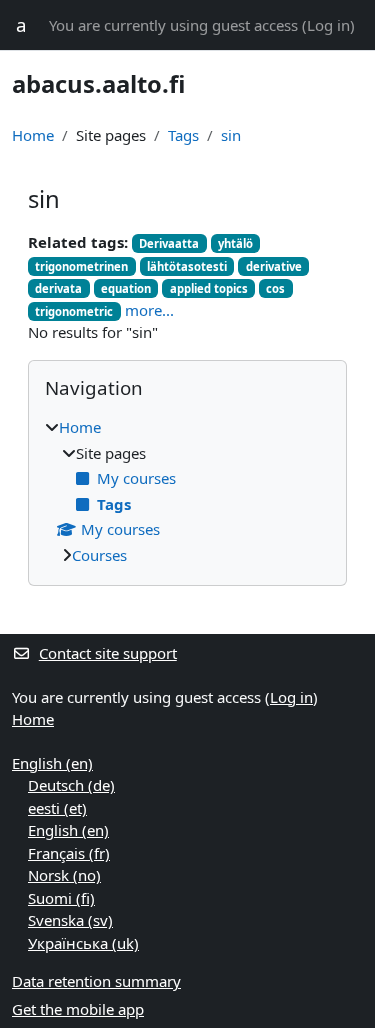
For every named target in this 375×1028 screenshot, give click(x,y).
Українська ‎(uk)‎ (83, 943)
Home (33, 135)
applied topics (209, 288)
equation (126, 288)
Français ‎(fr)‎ (69, 853)
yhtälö (235, 243)
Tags (183, 135)
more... (149, 310)
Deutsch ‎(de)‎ (71, 785)
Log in (328, 25)
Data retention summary (96, 981)
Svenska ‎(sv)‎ (70, 920)
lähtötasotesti (187, 266)
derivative (274, 266)
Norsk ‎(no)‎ (64, 875)
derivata (58, 288)
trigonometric (74, 311)
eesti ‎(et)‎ (57, 808)
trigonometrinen (81, 266)
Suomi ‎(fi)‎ (61, 898)
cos (275, 288)
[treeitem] (187, 491)
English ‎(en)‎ (52, 763)
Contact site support (108, 653)
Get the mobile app (78, 1009)
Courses (99, 555)
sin (231, 135)
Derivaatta (169, 243)
